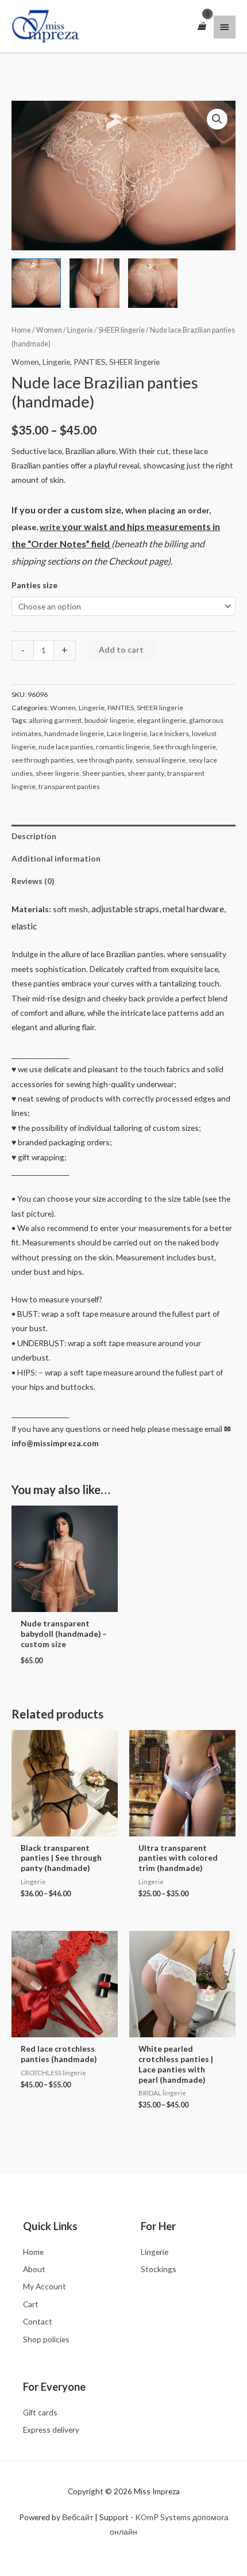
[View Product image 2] (94, 283)
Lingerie (80, 330)
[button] (217, 119)
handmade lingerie (74, 733)
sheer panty (146, 773)
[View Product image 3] (153, 283)
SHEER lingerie (121, 330)
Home (21, 330)
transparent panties (69, 786)
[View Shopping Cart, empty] (202, 26)
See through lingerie (184, 747)
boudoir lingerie (109, 720)
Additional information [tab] (56, 858)
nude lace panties (66, 747)
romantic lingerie (123, 747)
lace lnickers (169, 733)
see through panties (43, 760)
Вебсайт (78, 2517)
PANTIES (90, 362)
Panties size (34, 585)
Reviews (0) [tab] (33, 881)
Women (49, 330)
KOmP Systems (163, 2517)
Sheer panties (103, 773)
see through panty (105, 760)
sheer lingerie (57, 773)
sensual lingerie (161, 760)
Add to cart (121, 649)
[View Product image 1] (36, 283)
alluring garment (55, 720)
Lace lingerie (127, 733)
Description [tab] (34, 836)
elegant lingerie (161, 720)
